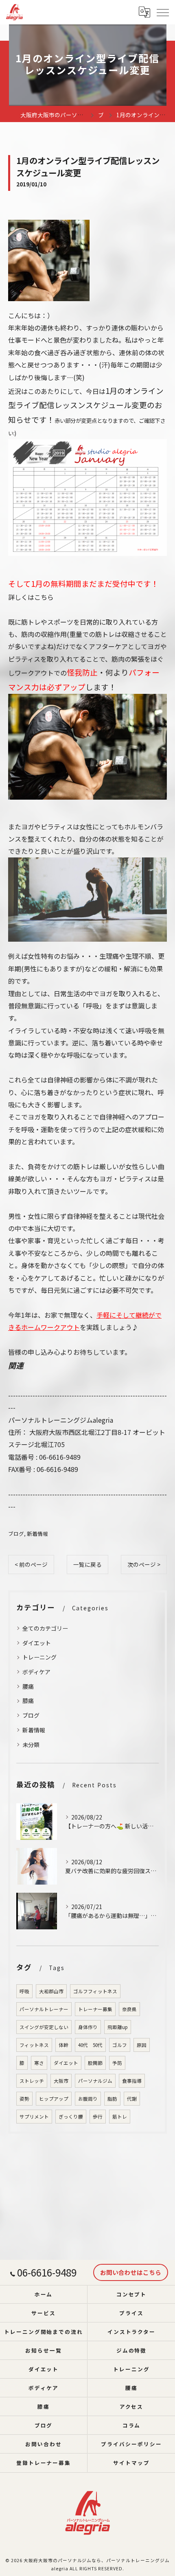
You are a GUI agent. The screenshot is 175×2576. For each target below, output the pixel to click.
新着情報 (37, 1534)
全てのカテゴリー (45, 1628)
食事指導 (132, 2081)
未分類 (31, 1745)
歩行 (98, 2117)
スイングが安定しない (44, 2027)
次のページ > (144, 1564)
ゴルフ (120, 2045)
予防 (117, 2063)
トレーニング (39, 1657)
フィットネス (34, 2045)
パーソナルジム (95, 2081)
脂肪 (112, 2099)
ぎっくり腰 (71, 2117)
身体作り (88, 2027)
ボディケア (36, 1672)
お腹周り (88, 2099)
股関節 (95, 2063)
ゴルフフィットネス (95, 1991)
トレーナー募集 (95, 2009)
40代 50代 (90, 2045)
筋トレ (120, 2117)
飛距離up (118, 2027)
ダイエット (37, 1643)
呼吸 (24, 1991)
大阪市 (61, 2081)
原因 (142, 2045)
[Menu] (162, 12)
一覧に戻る (87, 1564)
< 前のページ (31, 1564)
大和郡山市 (51, 1991)
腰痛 (28, 1686)
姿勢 (24, 2099)
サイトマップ (131, 2463)
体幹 (63, 2045)
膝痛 (28, 1701)
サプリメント (34, 2117)
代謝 (132, 2099)
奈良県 (129, 2009)
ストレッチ (32, 2081)
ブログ (16, 1534)
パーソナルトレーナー (44, 2009)
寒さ (39, 2063)
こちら (44, 597)
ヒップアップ (54, 2099)
